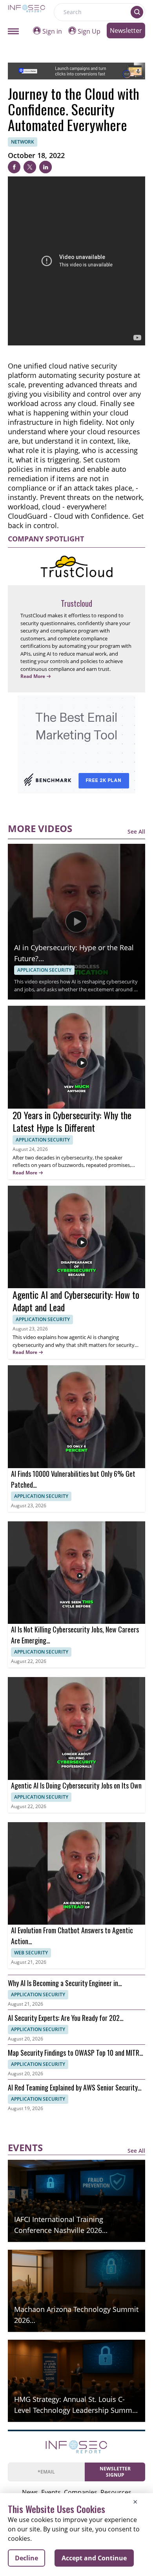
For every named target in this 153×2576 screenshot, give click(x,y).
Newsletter (126, 31)
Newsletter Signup (115, 2472)
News (30, 2492)
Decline (26, 2558)
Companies (81, 2492)
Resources (116, 2492)
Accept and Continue (94, 2558)
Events (51, 2492)
